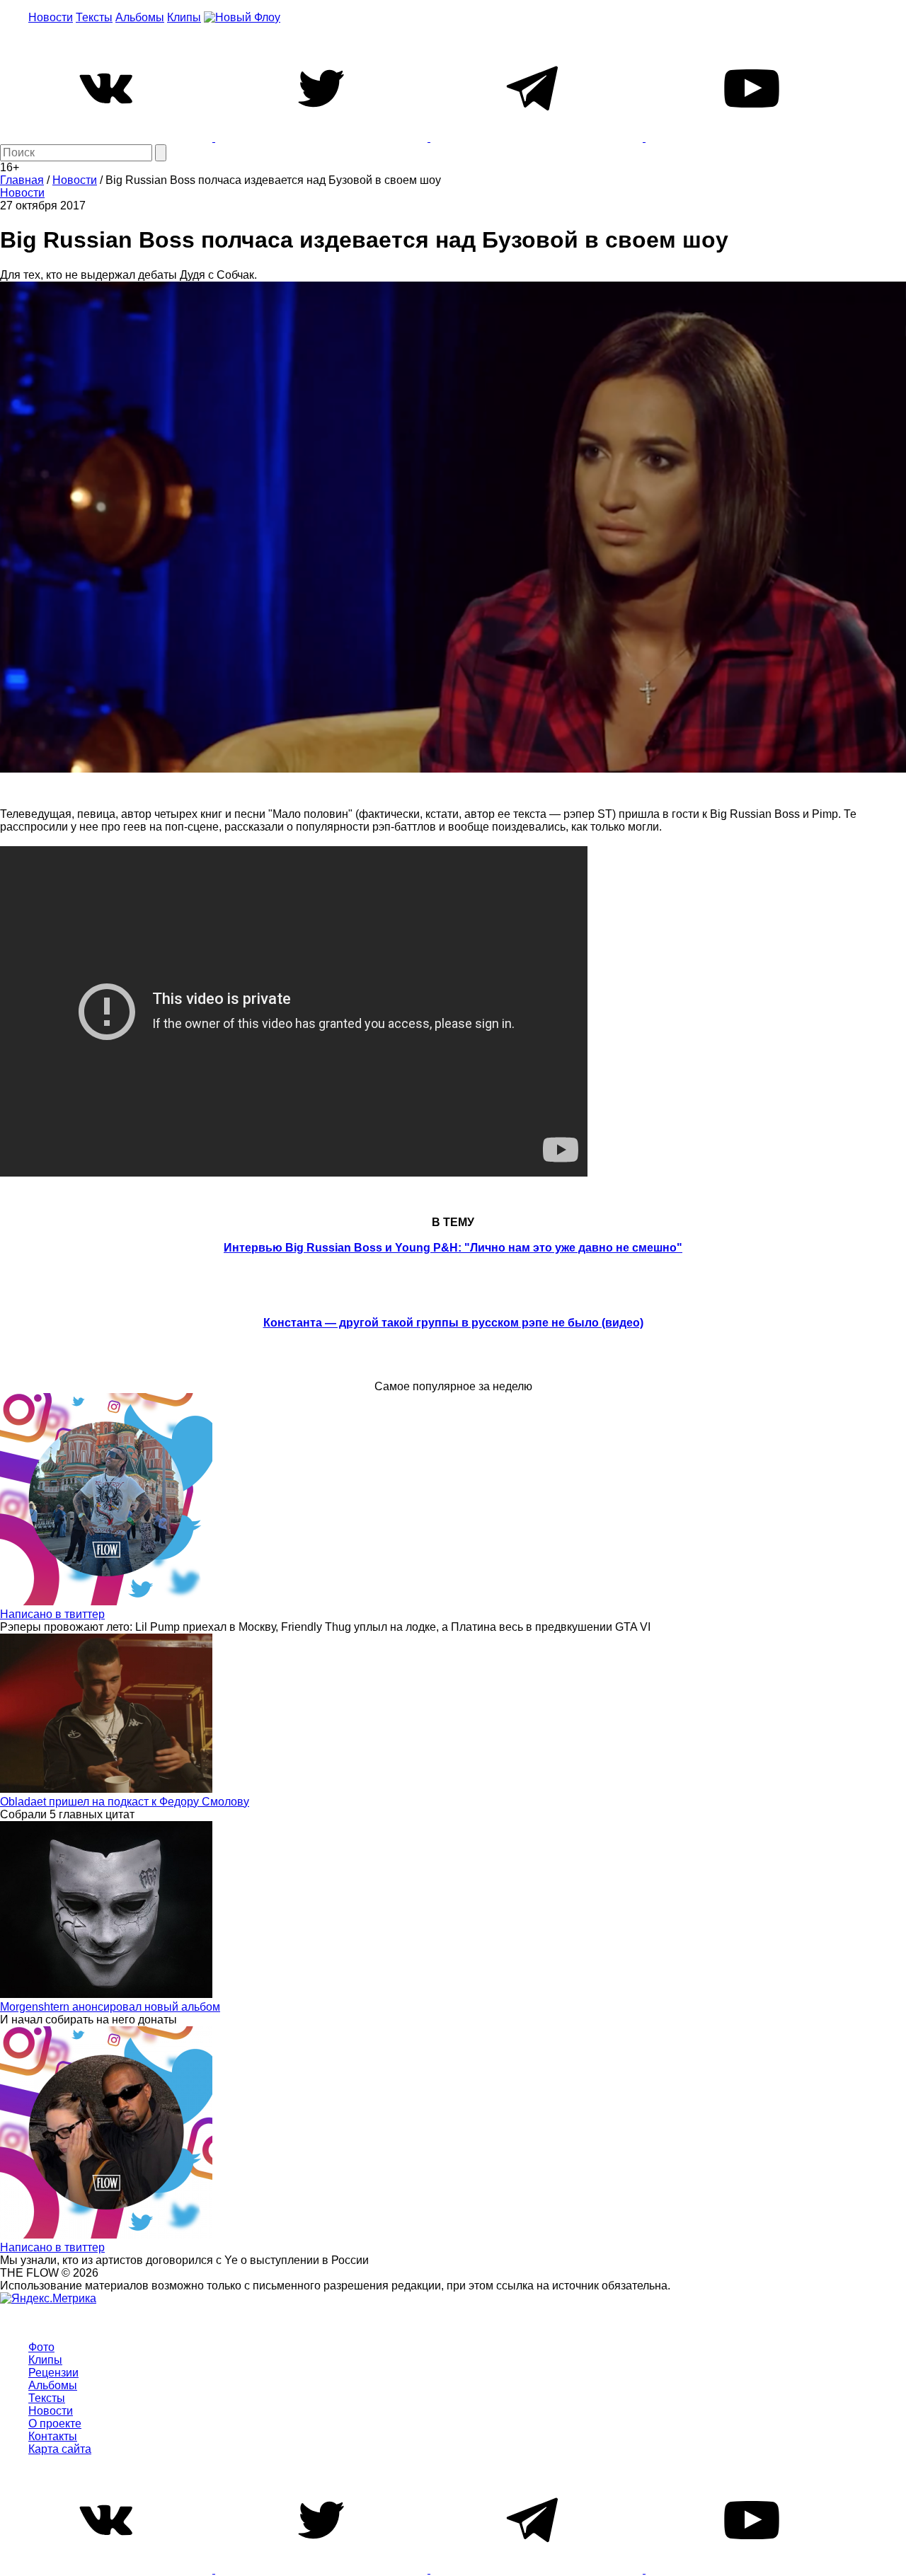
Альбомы (140, 17)
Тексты (94, 17)
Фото (41, 2347)
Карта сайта (60, 2449)
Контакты (53, 2436)
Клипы (184, 17)
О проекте (55, 2424)
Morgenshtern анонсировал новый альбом (110, 2007)
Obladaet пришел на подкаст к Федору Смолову (125, 1802)
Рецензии (53, 2373)
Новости (51, 17)
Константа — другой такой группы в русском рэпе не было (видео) (453, 1323)
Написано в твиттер (52, 1614)
